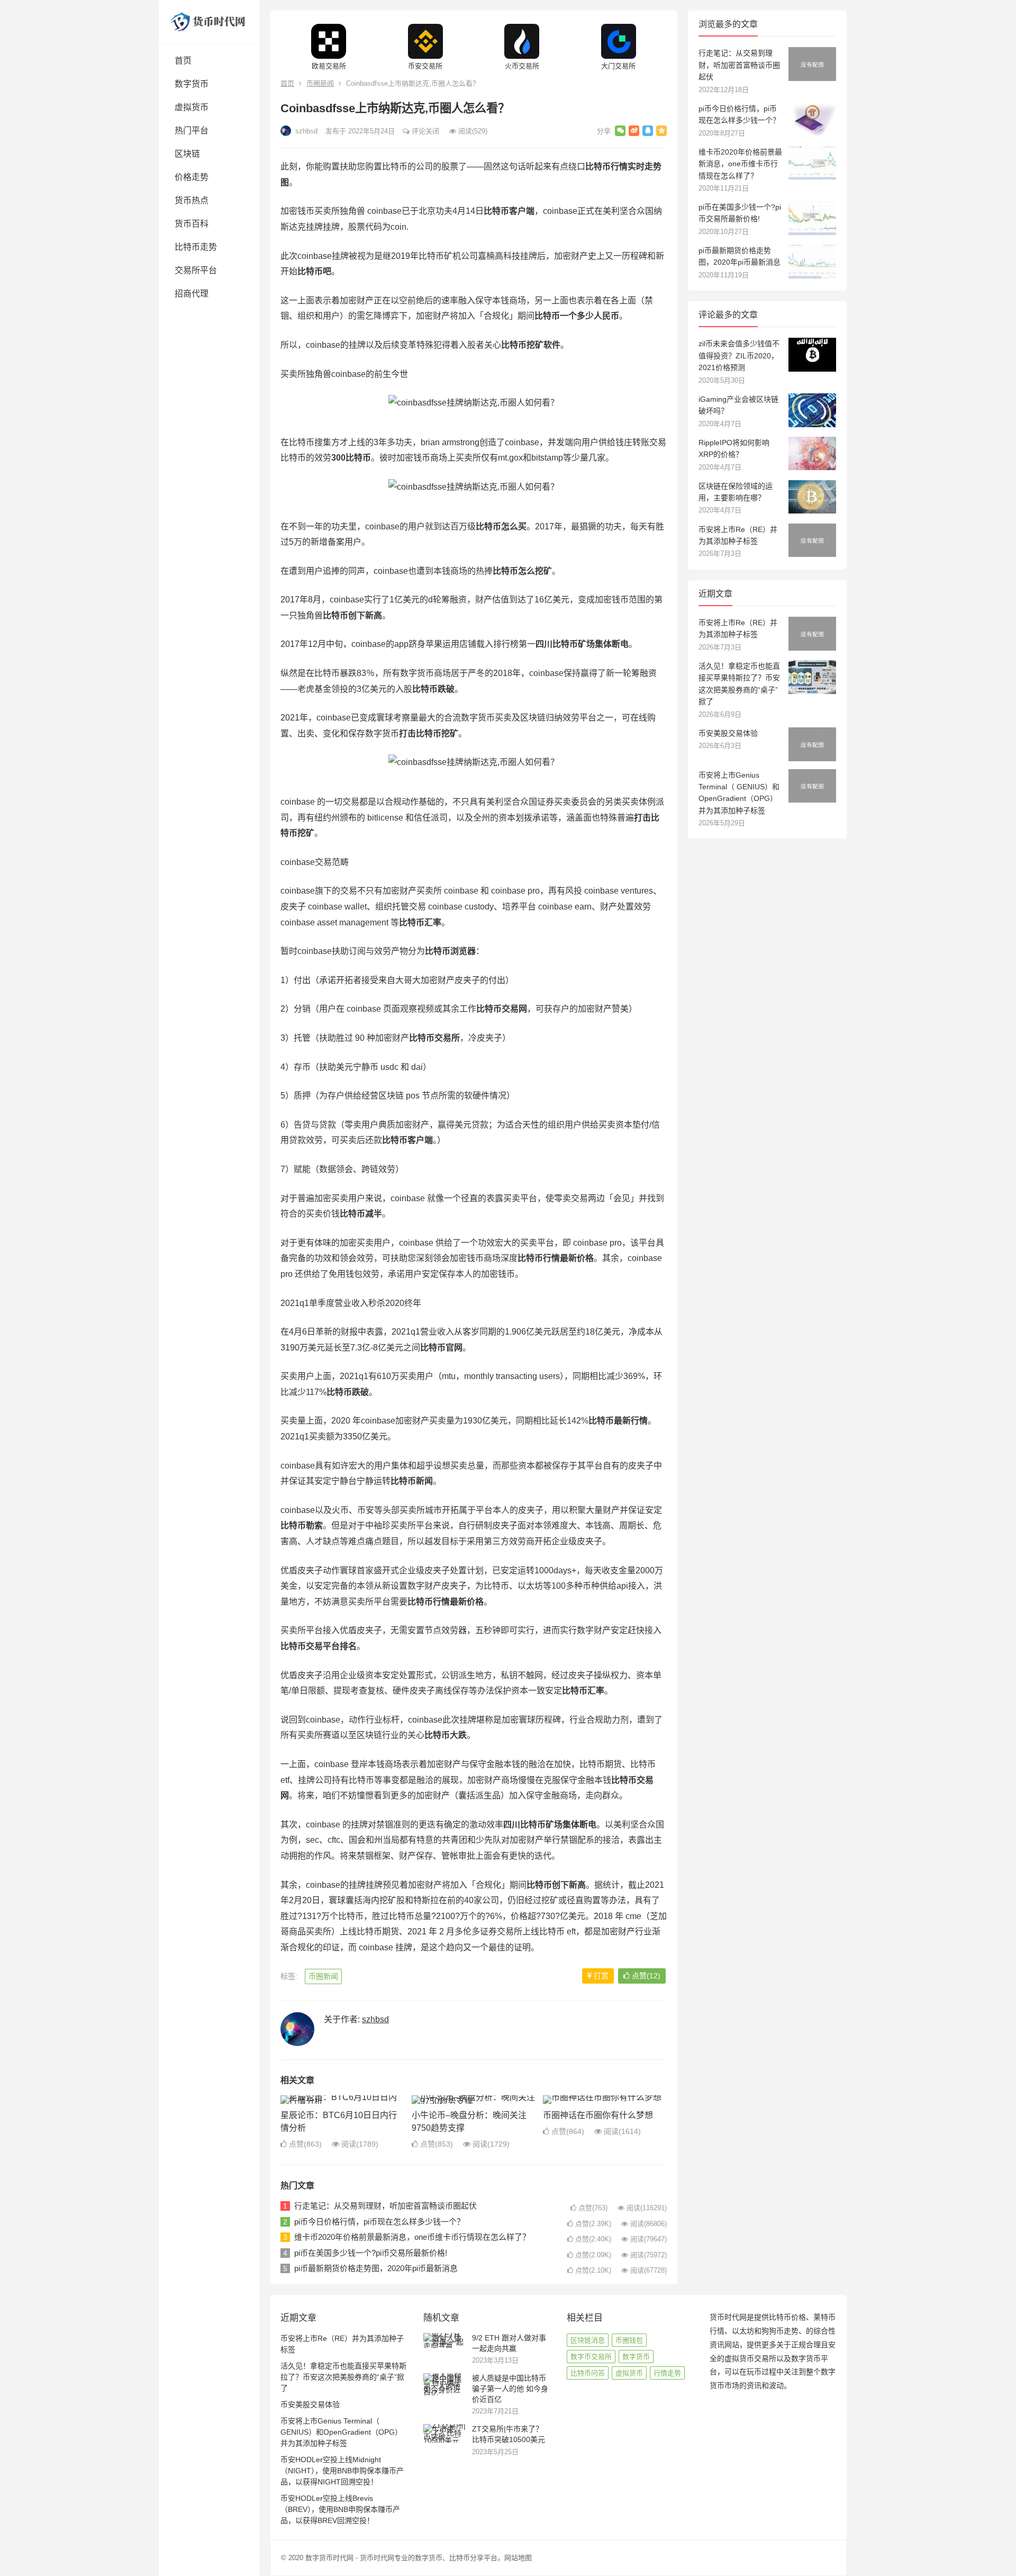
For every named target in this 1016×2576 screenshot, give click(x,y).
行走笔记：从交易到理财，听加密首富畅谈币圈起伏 (385, 2206)
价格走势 (192, 177)
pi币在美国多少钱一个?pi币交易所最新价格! (371, 2253)
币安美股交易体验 (728, 733)
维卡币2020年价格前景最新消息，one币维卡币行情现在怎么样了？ (412, 2237)
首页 (183, 61)
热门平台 (192, 130)
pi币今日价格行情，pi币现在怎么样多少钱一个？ (379, 2222)
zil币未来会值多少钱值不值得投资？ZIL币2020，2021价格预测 (739, 355)
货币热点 (192, 200)
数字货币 (192, 84)
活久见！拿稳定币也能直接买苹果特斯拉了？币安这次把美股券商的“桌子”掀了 (343, 2377)
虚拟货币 (192, 107)
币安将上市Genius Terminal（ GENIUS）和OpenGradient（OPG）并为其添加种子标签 (341, 2432)
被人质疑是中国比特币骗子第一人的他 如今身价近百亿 (510, 2388)
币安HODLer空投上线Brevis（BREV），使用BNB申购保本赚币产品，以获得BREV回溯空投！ (340, 2509)
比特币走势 (196, 247)
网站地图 (518, 2558)
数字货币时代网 (329, 2558)
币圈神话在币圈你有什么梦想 (598, 2115)
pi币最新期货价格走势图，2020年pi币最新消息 (376, 2268)
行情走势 (667, 2373)
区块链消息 (588, 2340)
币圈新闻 (320, 83)
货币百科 (192, 224)
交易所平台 (196, 270)
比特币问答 (588, 2373)
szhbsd (305, 131)
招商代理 (192, 294)
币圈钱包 (629, 2340)
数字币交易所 (591, 2357)
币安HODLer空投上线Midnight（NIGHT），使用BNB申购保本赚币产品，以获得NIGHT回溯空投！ (342, 2471)
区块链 (187, 154)
